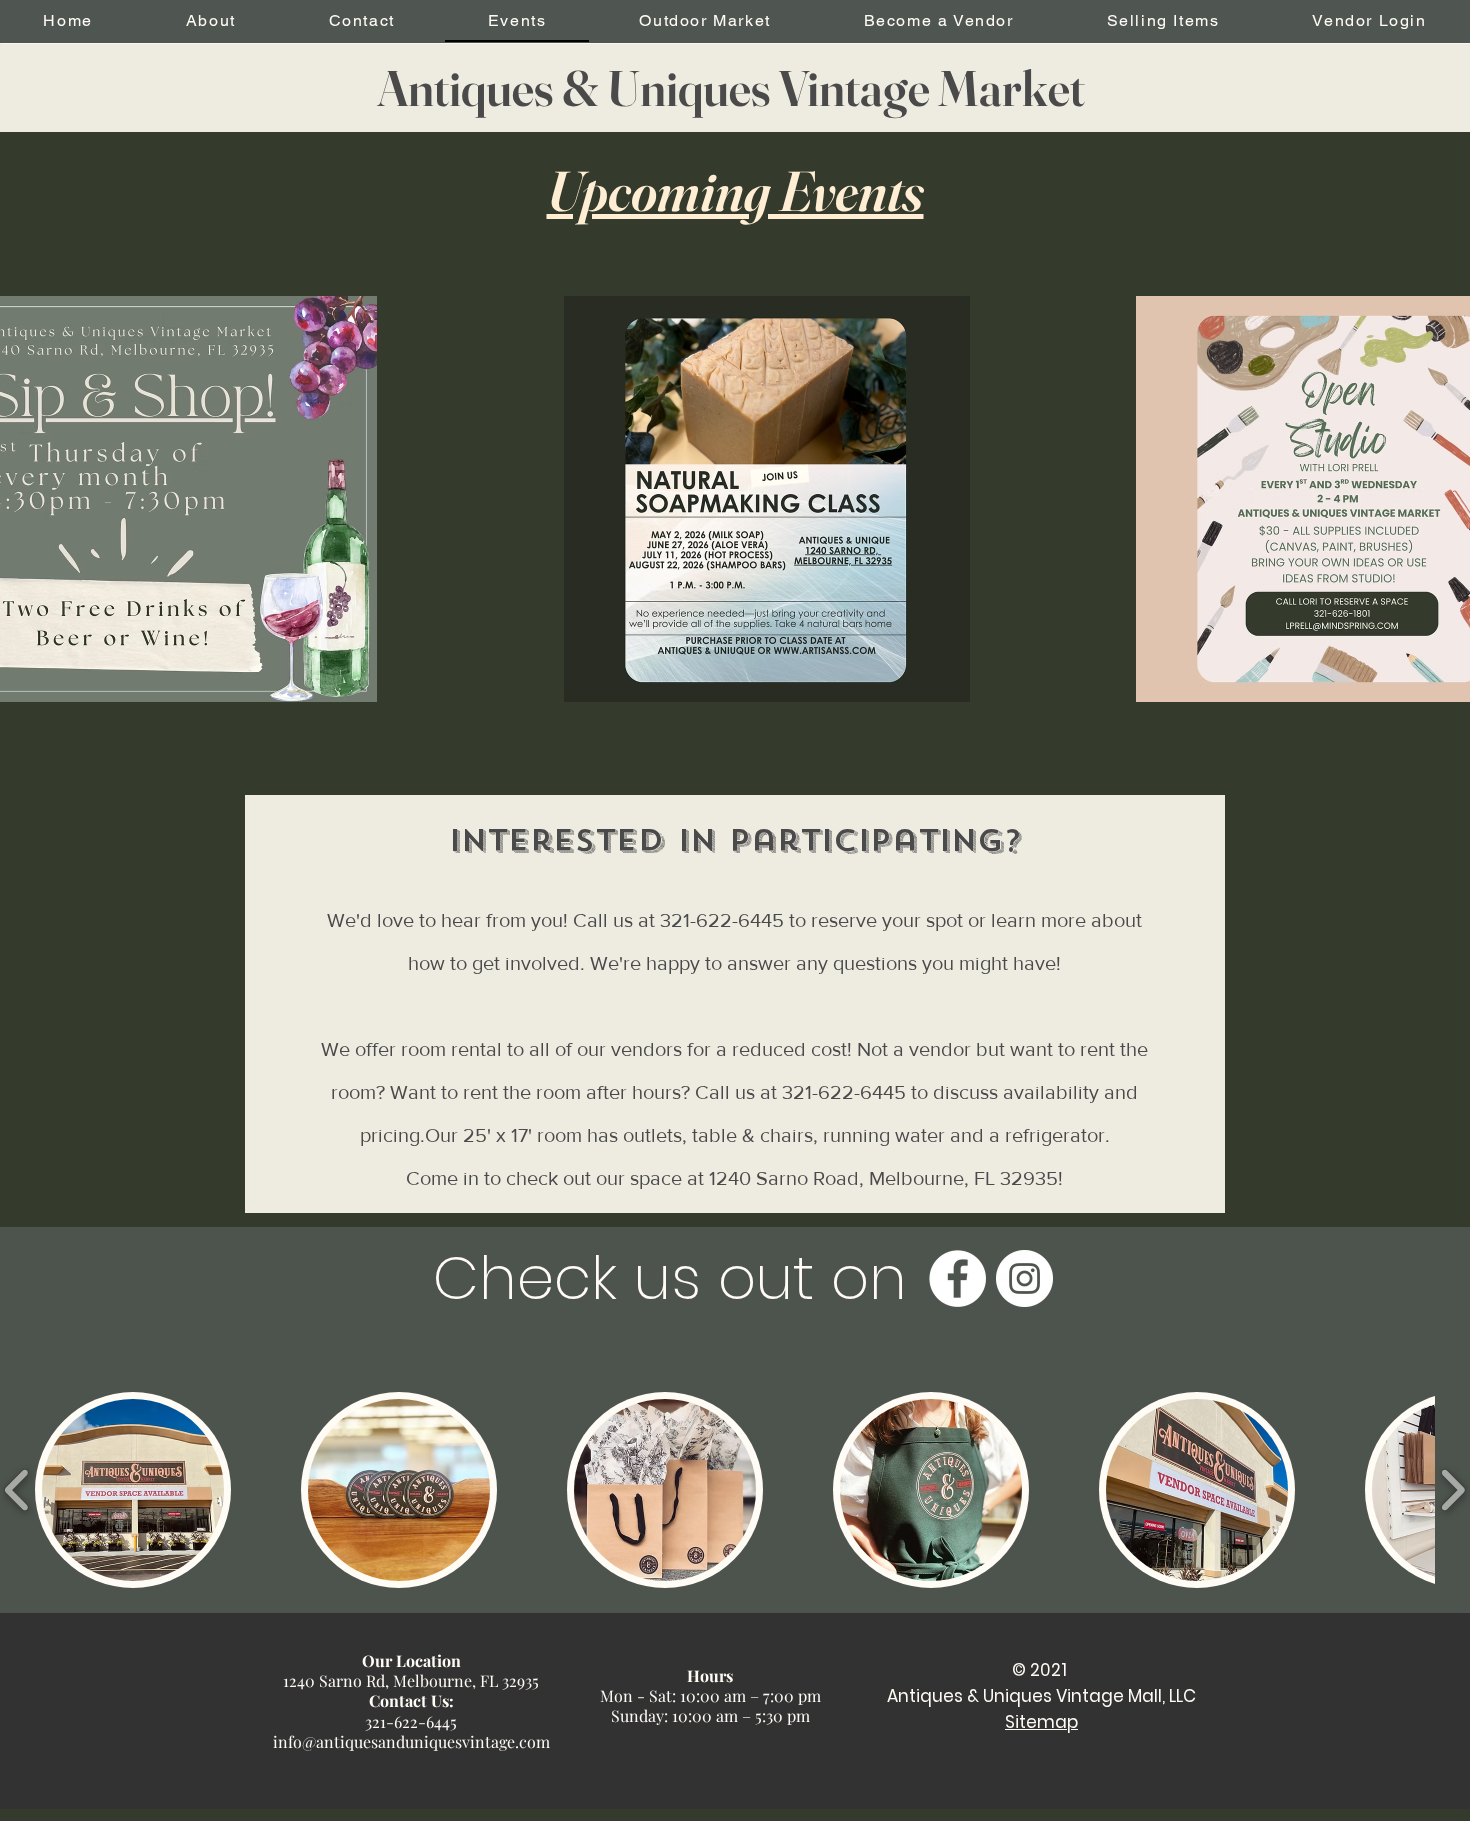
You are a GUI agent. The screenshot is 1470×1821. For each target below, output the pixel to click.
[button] (133, 1490)
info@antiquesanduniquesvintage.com (411, 1741)
